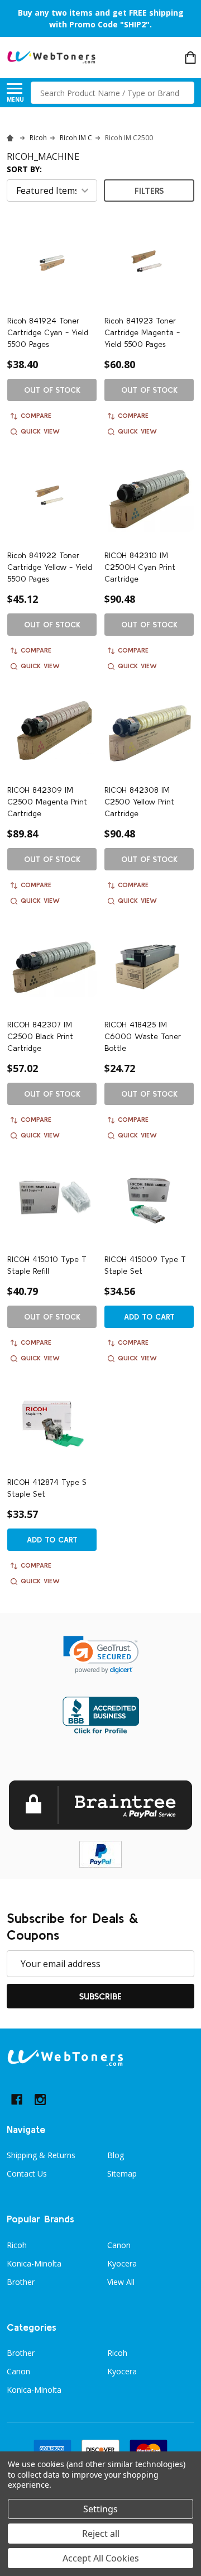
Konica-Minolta (34, 2263)
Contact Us (27, 2173)
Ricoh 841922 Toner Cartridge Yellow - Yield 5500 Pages (50, 567)
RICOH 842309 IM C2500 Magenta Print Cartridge (47, 802)
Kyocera (122, 2263)
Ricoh (17, 2245)
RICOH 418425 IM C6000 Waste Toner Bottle (143, 1036)
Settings (100, 2509)
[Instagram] (40, 2099)
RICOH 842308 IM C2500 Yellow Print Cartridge (139, 802)
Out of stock (52, 390)
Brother (21, 2282)
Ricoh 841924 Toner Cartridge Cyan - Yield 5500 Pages (48, 332)
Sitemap (122, 2173)
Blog (116, 2155)
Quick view (40, 431)
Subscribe (100, 1996)
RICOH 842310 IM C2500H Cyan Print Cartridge (140, 567)
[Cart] (190, 58)
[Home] (12, 138)
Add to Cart (149, 1317)
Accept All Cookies (101, 2558)
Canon (119, 2245)
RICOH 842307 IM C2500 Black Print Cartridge (40, 1036)
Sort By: (24, 169)
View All (121, 2282)
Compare (36, 415)
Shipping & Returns (41, 2155)
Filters (149, 191)
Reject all (101, 2534)
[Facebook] (17, 2099)
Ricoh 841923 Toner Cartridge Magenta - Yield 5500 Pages (142, 332)
